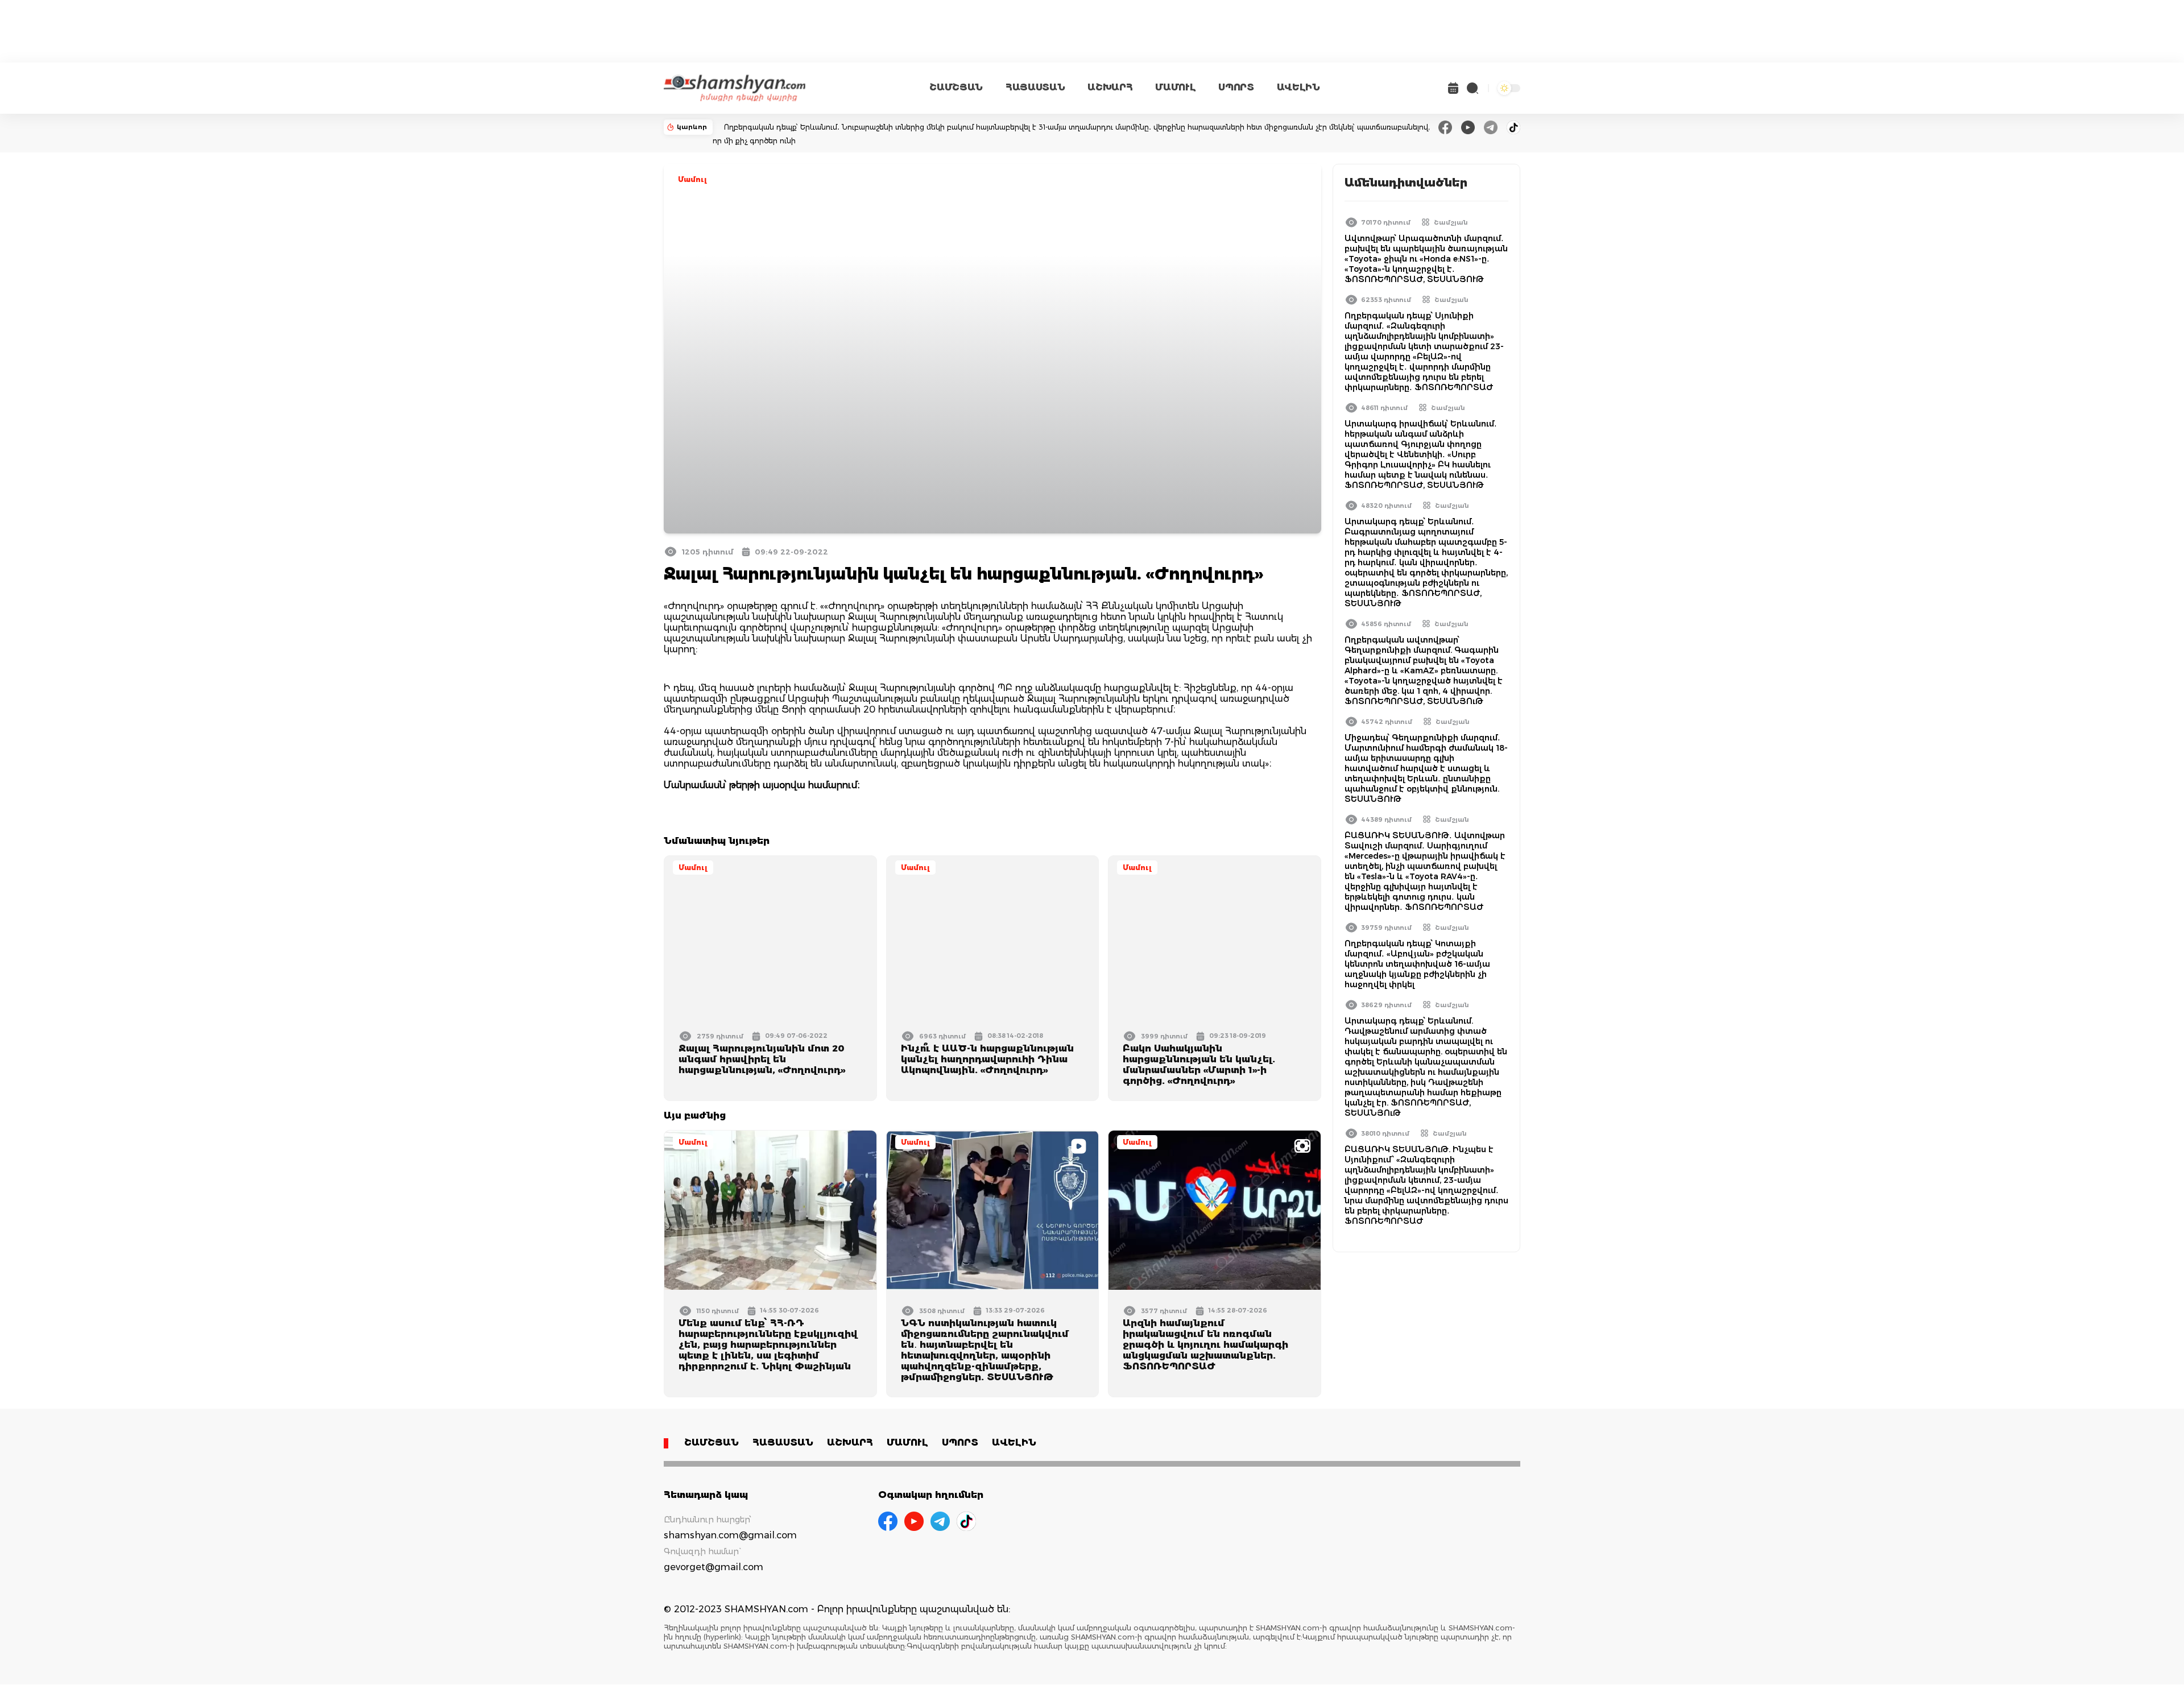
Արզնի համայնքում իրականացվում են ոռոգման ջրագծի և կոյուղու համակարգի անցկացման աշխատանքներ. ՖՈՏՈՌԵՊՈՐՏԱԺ (1205, 1345)
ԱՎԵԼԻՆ (1298, 87)
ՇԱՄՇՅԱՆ (956, 87)
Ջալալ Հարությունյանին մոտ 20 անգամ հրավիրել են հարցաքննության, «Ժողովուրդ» (762, 1059)
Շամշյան (1451, 222)
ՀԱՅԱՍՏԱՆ (1035, 87)
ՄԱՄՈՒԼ (1175, 87)
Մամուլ (692, 179)
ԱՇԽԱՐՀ (1110, 87)
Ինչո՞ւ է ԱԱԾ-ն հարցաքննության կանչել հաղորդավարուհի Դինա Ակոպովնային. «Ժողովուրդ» (987, 1059)
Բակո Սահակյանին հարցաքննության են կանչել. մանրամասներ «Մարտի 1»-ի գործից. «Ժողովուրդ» (1199, 1065)
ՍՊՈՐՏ (1236, 87)
